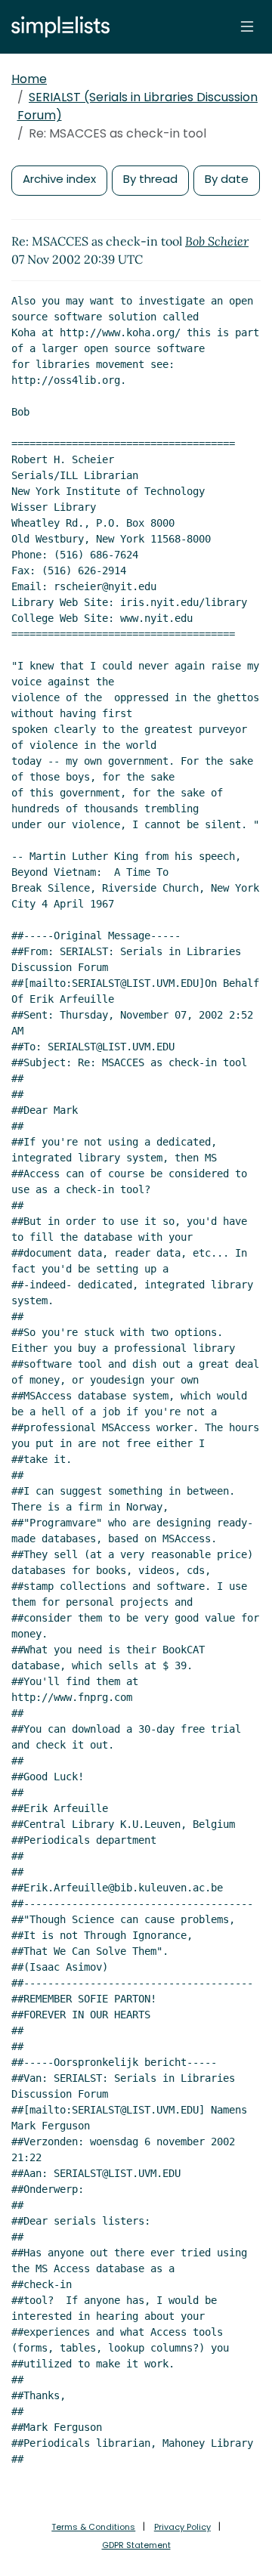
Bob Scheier (217, 241)
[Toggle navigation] (247, 26)
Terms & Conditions (93, 2527)
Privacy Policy (182, 2527)
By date (227, 179)
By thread (150, 179)
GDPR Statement (136, 2545)
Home (29, 79)
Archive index (59, 179)
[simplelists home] (57, 27)
